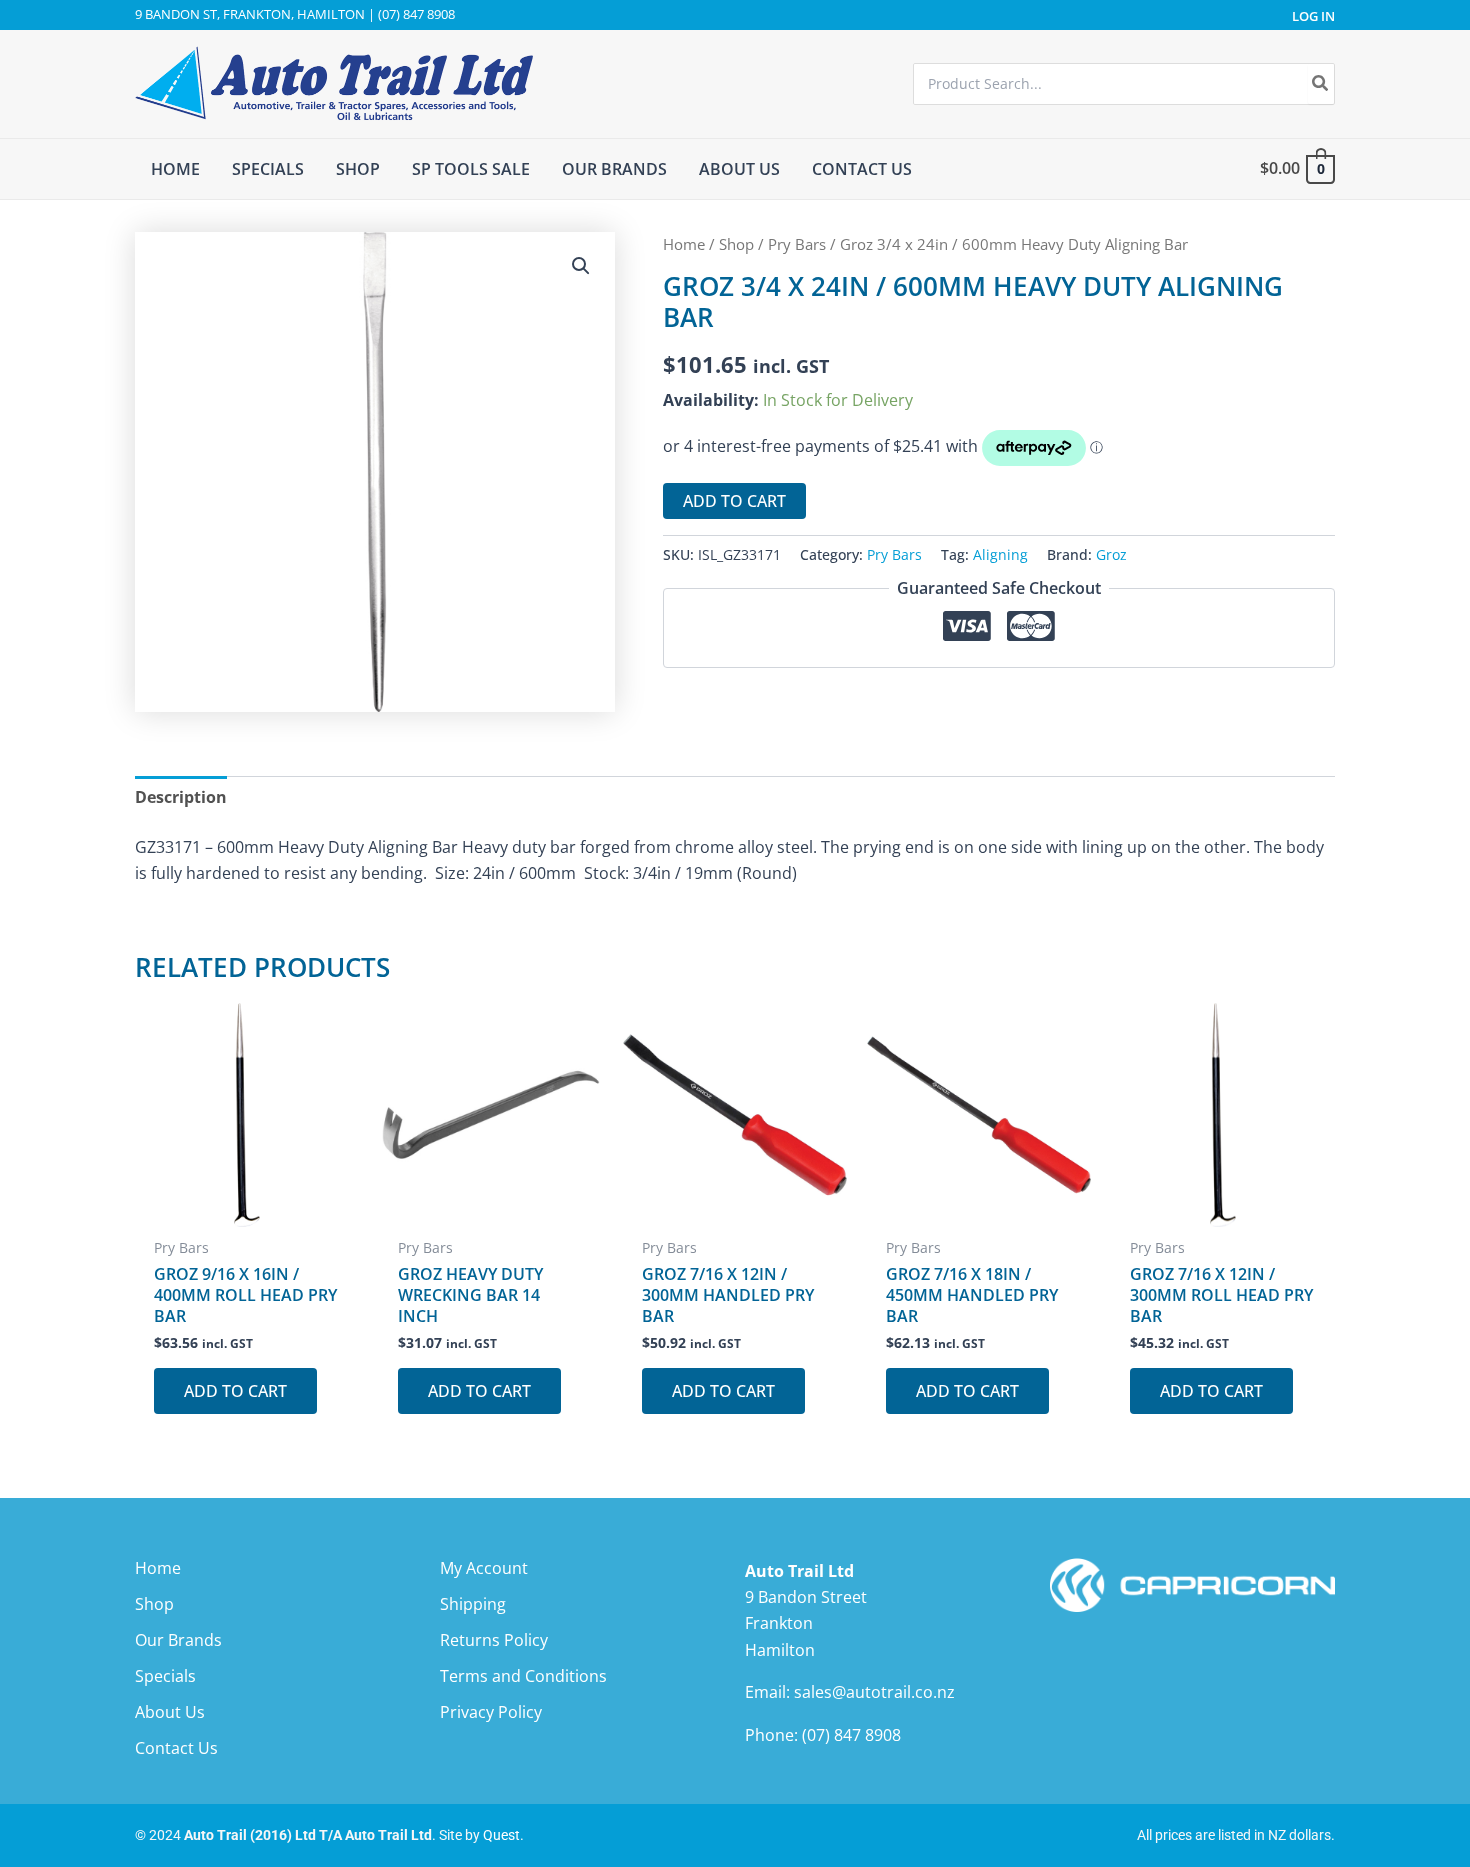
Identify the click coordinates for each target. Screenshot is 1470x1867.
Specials (165, 1676)
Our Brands (178, 1640)
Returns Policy (494, 1640)
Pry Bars (797, 244)
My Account (484, 1568)
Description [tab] (181, 797)
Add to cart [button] (235, 1391)
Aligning (1000, 554)
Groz (1111, 554)
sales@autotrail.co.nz (874, 1692)
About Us (170, 1712)
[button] (581, 266)
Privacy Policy (491, 1712)
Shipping (473, 1604)
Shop (736, 244)
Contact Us (176, 1748)
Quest (501, 1835)
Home (684, 244)
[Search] (1321, 84)
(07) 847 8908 (851, 1735)
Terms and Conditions (523, 1676)
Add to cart (734, 501)
